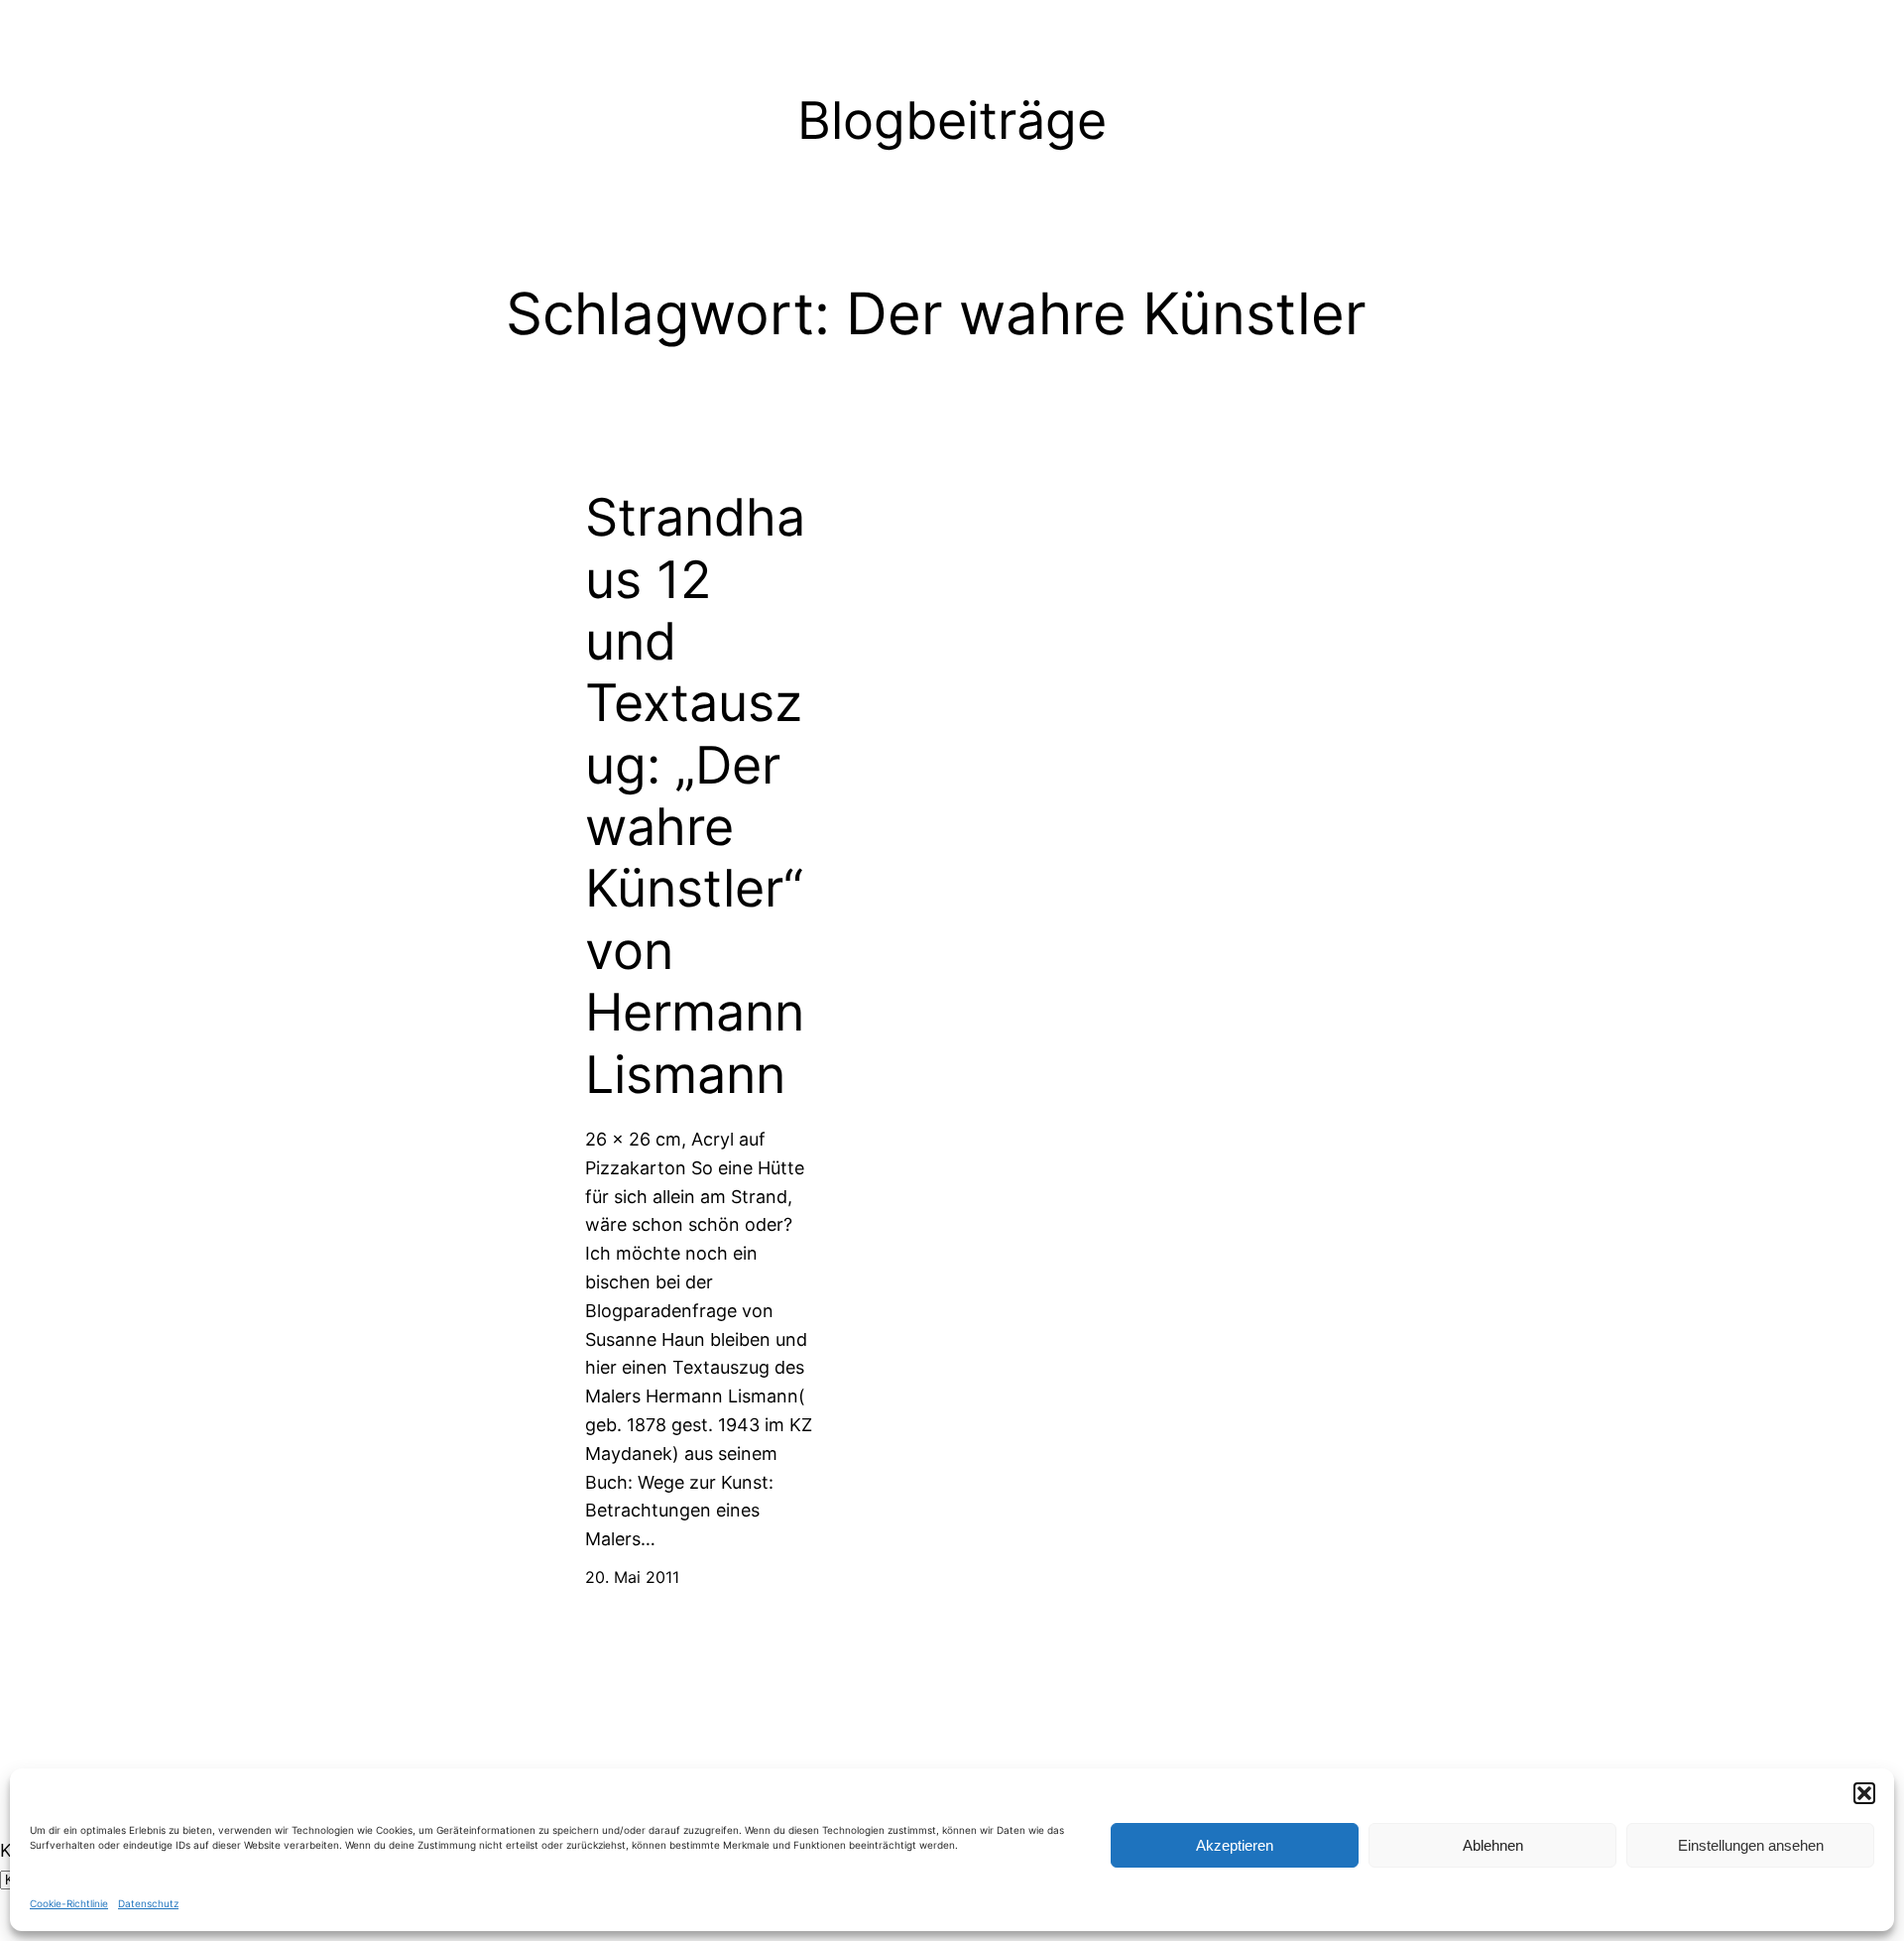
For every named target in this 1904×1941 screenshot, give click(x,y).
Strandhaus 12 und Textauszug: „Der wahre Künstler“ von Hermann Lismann (695, 796)
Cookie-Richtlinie (69, 1903)
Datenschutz (148, 1903)
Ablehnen (1493, 1845)
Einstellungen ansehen (1751, 1845)
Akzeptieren (1235, 1845)
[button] (1864, 1793)
